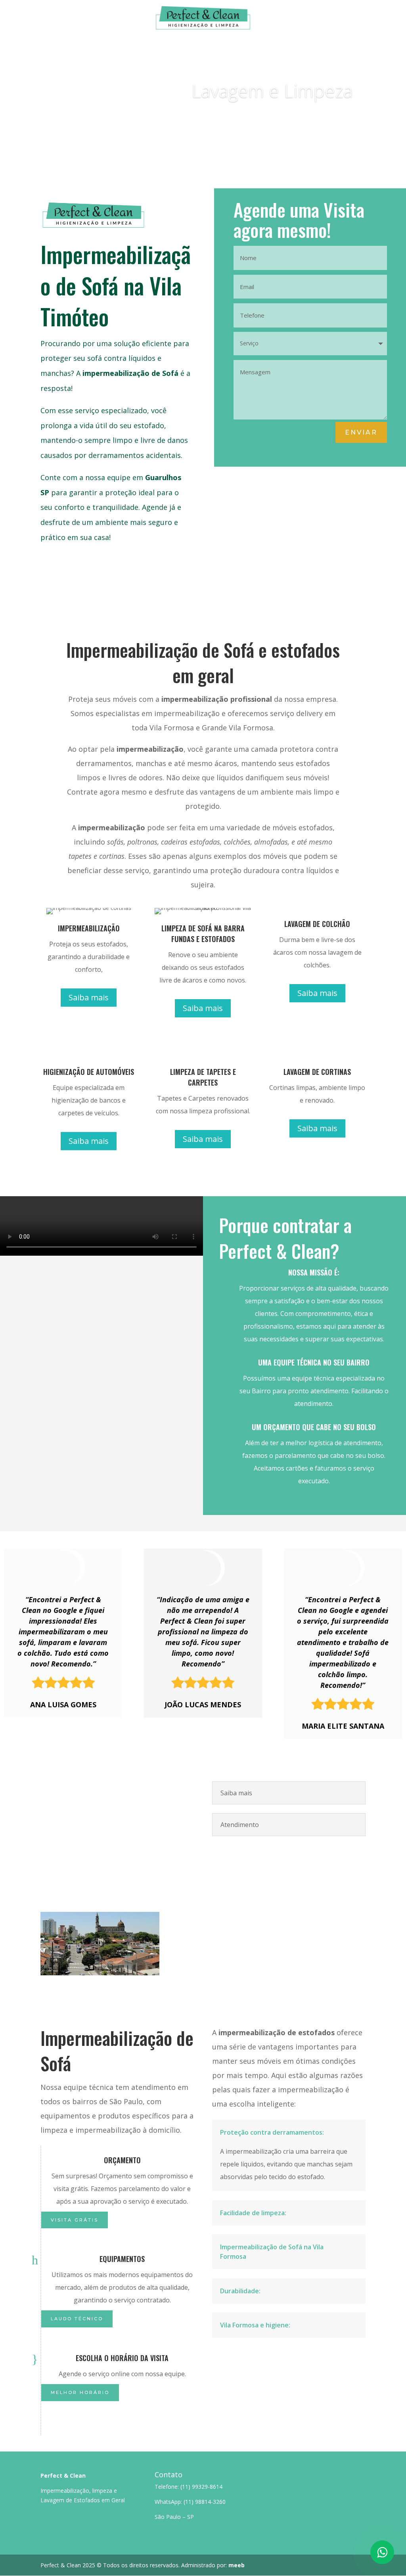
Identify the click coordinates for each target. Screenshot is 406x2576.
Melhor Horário (80, 2392)
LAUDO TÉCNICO (77, 2319)
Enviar (361, 432)
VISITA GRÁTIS (75, 2220)
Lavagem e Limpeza (272, 90)
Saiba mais (324, 121)
